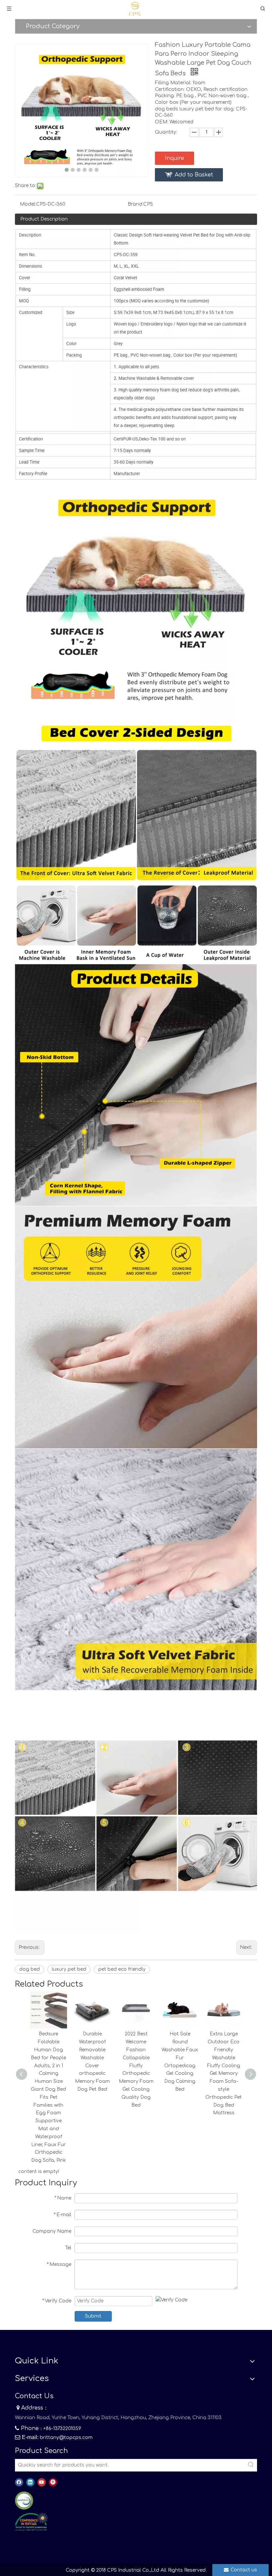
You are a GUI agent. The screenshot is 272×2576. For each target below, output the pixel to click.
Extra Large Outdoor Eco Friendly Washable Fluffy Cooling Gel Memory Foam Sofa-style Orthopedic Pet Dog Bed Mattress (224, 2073)
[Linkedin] (30, 2482)
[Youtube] (42, 2482)
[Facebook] (19, 2482)
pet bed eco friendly (122, 1969)
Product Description (44, 219)
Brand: (136, 204)
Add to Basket (194, 175)
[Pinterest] (53, 2482)
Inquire (174, 158)
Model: (28, 204)
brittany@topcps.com (66, 2438)
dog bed (30, 1969)
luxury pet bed (69, 1969)
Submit (93, 2316)
